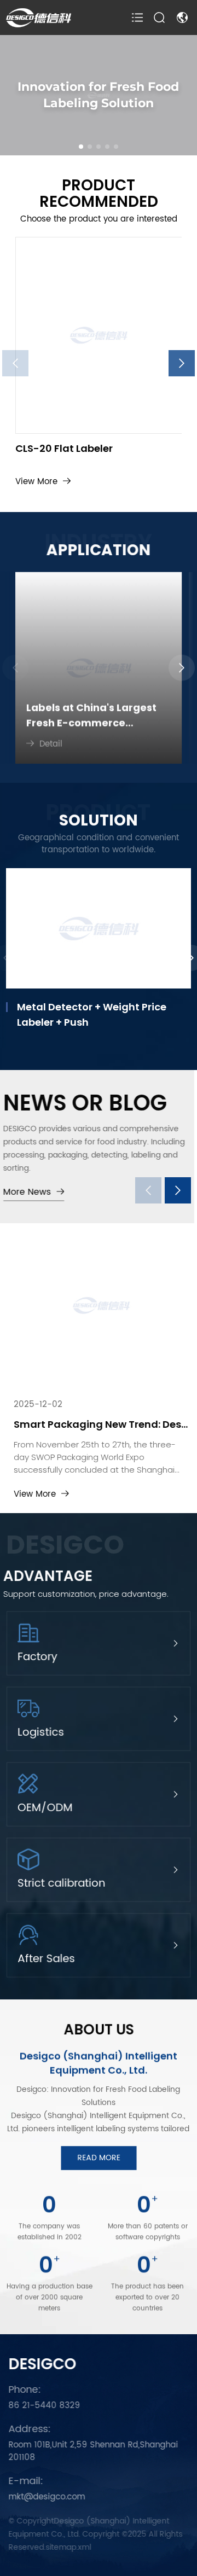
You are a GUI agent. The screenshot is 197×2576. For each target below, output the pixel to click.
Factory (37, 1658)
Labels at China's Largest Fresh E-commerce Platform (91, 713)
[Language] (184, 18)
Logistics (40, 1733)
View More (36, 482)
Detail (51, 742)
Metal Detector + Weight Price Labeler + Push (92, 1014)
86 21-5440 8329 (42, 2406)
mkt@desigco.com (44, 2498)
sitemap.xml (66, 2547)
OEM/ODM (45, 1809)
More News (30, 1192)
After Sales (46, 1959)
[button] (81, 147)
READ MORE (98, 2158)
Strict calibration (61, 1884)
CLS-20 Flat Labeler (64, 449)
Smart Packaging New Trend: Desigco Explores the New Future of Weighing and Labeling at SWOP (99, 1424)
